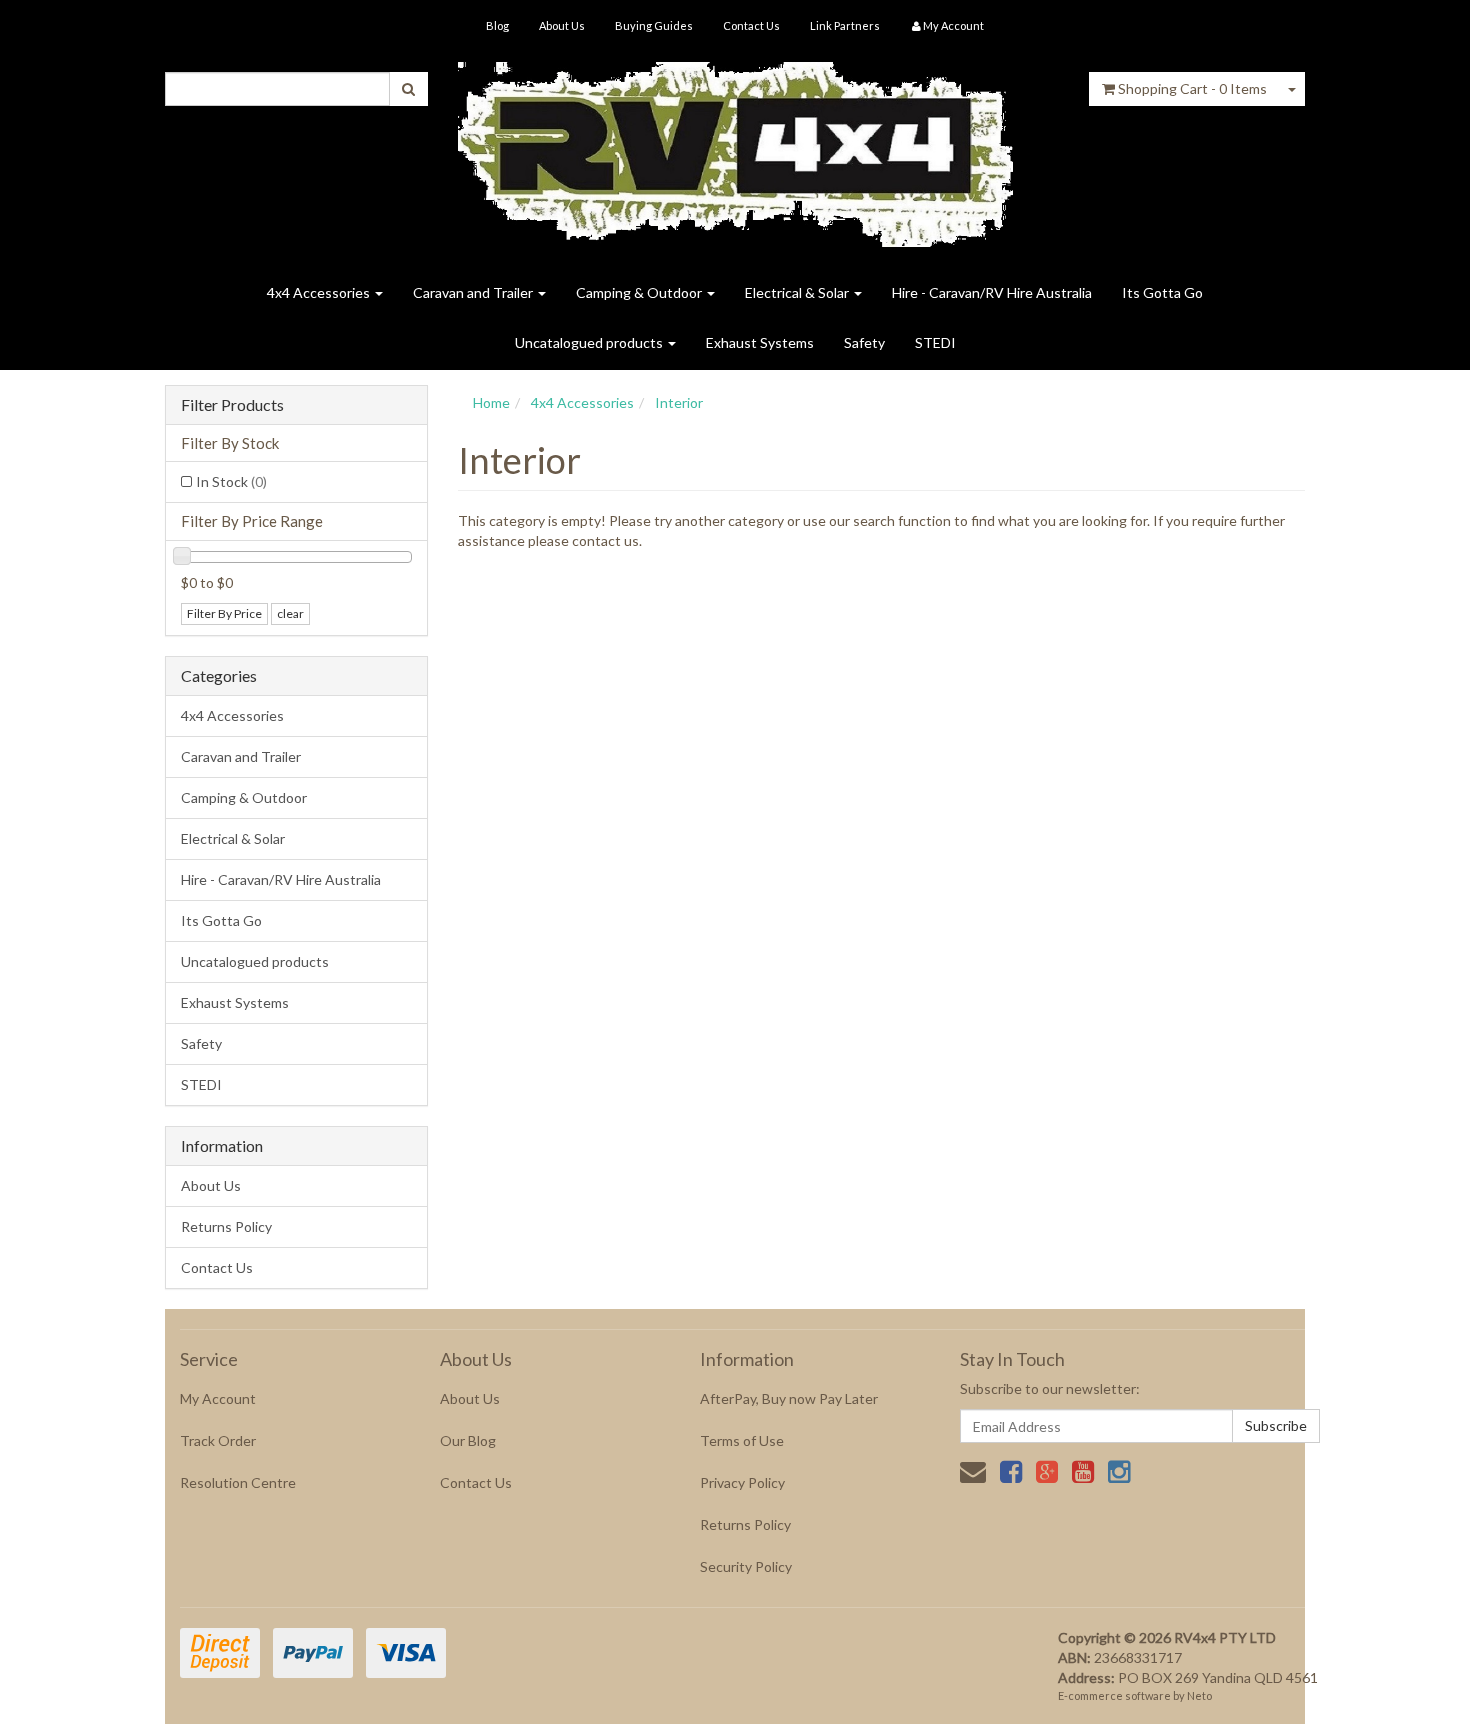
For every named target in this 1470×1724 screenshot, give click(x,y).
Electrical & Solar (798, 292)
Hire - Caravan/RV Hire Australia (992, 292)
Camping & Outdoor (640, 292)
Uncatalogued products (590, 342)
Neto (1199, 1695)
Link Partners (845, 25)
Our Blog (468, 1440)
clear (290, 613)
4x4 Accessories (320, 292)
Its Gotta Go (1162, 292)
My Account (218, 1398)
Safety (864, 342)
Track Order (218, 1440)
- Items (1192, 88)
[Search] (408, 89)
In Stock (231, 481)
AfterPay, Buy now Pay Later (789, 1398)
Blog (497, 25)
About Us (562, 25)
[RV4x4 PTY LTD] (735, 147)
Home (491, 402)
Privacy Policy (742, 1482)
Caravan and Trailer (474, 292)
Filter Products (232, 405)
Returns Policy (226, 1226)
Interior (679, 402)
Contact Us (751, 25)
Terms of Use (742, 1440)
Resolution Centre (238, 1482)
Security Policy (746, 1566)
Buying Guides (654, 25)
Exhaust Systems (760, 342)
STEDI (935, 342)
